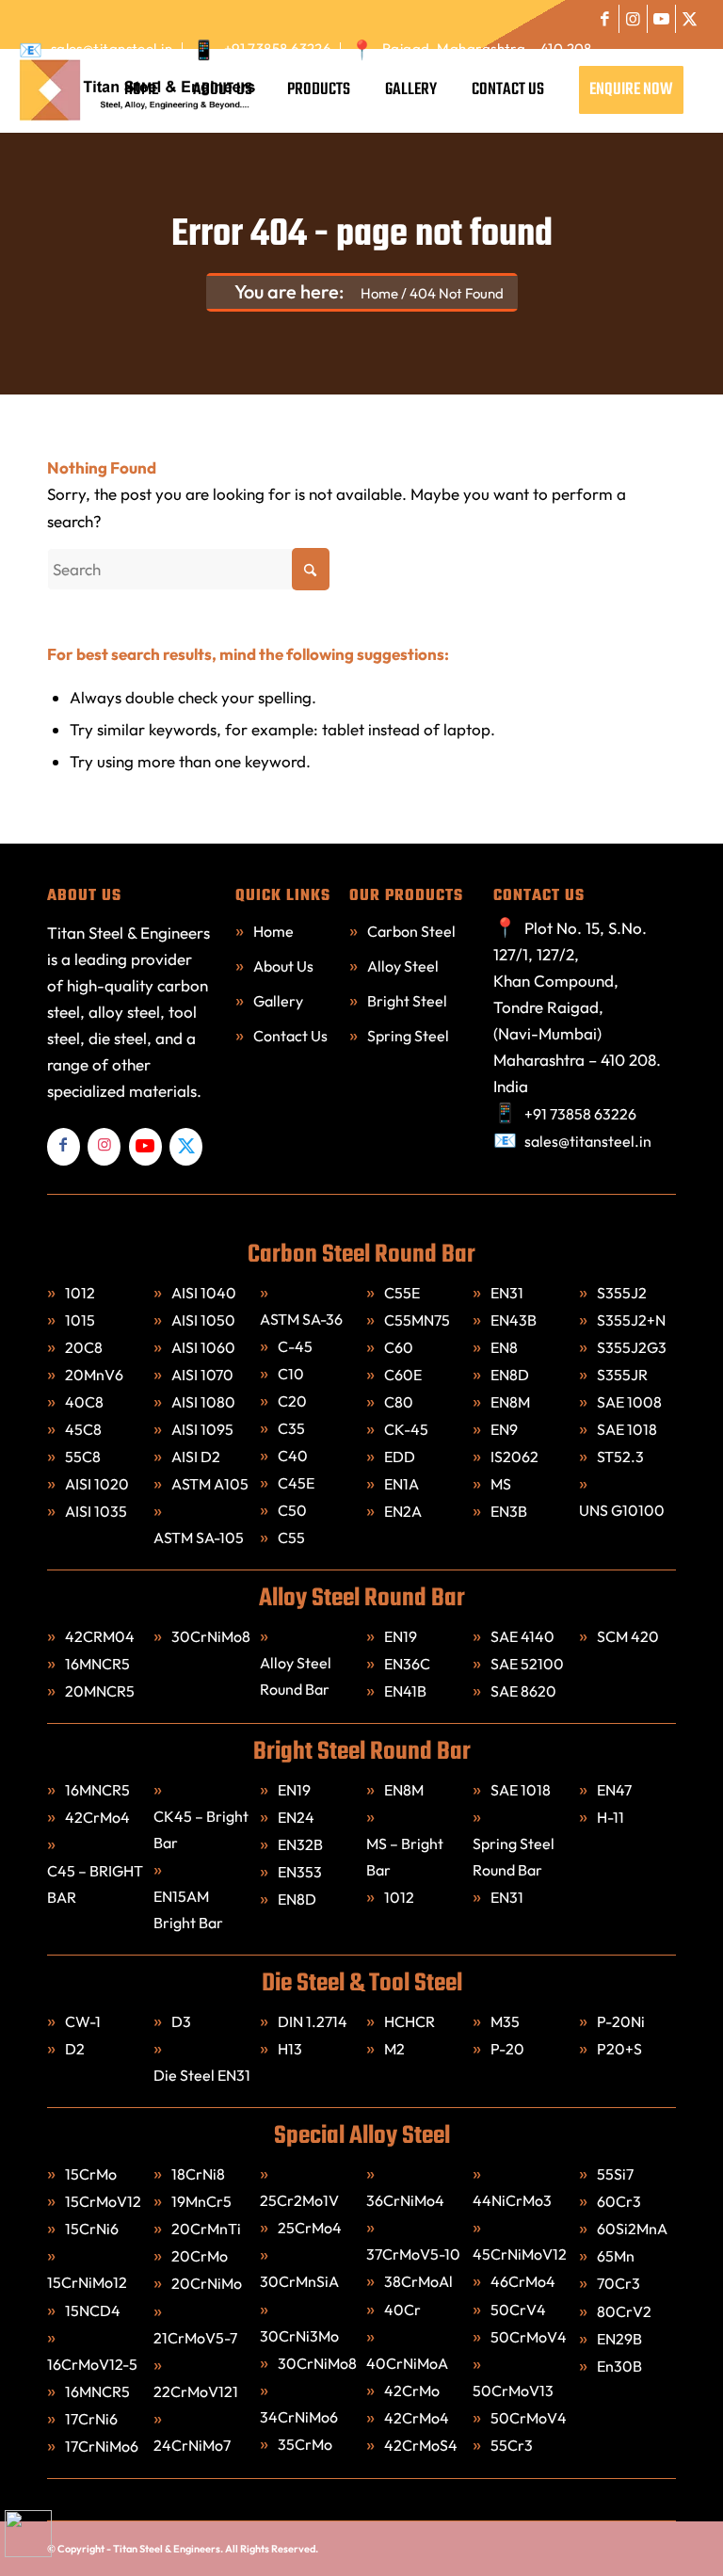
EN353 (300, 1872)
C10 (291, 1374)
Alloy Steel (403, 966)
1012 (80, 1293)
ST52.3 (620, 1457)
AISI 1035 (96, 1511)
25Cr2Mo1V (301, 2200)
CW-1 (83, 2021)
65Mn (616, 2256)
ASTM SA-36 (301, 1319)
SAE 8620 (523, 1691)
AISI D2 (196, 1457)
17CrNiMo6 (103, 2446)
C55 (291, 1538)
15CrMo (91, 2174)
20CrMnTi (208, 2229)
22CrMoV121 (196, 2391)
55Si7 (617, 2174)
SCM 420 (628, 1636)
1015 (80, 1320)
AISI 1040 (204, 1293)
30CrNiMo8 (211, 1636)
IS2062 (514, 1457)
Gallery (278, 1001)
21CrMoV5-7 (195, 2338)
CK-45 (406, 1429)
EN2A (403, 1511)
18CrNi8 (200, 2174)
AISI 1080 (203, 1402)
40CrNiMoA (409, 2363)
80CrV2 (624, 2311)
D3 (181, 2021)
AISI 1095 (202, 1429)
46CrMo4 (524, 2281)
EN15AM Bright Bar (188, 1909)
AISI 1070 (202, 1375)
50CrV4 (520, 2310)
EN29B (619, 2339)
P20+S (619, 2049)
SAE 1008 (629, 1402)
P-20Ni (621, 2021)
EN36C (407, 1664)
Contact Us (290, 1036)
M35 (505, 2021)
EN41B (405, 1691)
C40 (293, 1456)
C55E (402, 1293)
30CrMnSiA (301, 2281)
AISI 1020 (97, 1484)
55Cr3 (513, 2445)
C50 (292, 1510)
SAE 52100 (527, 1664)
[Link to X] (690, 19)
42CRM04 (100, 1636)
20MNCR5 (100, 1691)
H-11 (611, 1817)
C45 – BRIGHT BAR (95, 1884)
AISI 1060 (203, 1347)
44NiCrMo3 (514, 2200)
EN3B (509, 1511)
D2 (75, 2049)
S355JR (622, 1375)
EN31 (507, 1293)
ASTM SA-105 (199, 1538)
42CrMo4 (97, 1817)
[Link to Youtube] (661, 19)
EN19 (401, 1636)
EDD (400, 1457)
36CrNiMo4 (407, 2200)
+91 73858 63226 (278, 48)
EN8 (504, 1347)
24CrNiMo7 (193, 2445)
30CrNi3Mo (301, 2336)
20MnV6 (94, 1375)
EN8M (510, 1402)
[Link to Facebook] (605, 19)
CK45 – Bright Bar (201, 1829)
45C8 (83, 1429)
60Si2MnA (632, 2229)
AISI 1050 (203, 1320)
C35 (291, 1428)
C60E (403, 1375)
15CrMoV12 (103, 2201)
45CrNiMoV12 (521, 2254)
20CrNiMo (208, 2283)
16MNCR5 (97, 1664)
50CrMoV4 (530, 2337)
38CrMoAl (418, 2281)
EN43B (514, 1320)
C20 (292, 1401)
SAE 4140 (522, 1636)
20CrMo (201, 2256)
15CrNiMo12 (88, 2282)
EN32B (300, 1844)
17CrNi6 (93, 2419)
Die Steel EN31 (202, 2075)
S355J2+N (631, 1320)
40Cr (404, 2310)
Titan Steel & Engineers (167, 2549)
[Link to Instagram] (633, 19)
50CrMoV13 (514, 2391)
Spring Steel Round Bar (514, 1857)
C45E (296, 1483)
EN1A (402, 1484)
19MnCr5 (203, 2201)
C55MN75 (417, 1320)
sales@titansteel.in (112, 48)
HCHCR (410, 2021)
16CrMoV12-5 (92, 2364)
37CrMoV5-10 (413, 2254)
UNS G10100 (622, 1510)
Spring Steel (408, 1036)
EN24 (296, 1817)
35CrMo (305, 2444)
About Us (283, 966)
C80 (399, 1402)
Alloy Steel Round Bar (296, 1676)
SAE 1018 (627, 1429)
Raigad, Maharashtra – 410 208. (490, 48)
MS (501, 1484)
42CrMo (413, 2391)
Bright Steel (407, 1001)
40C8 (84, 1402)
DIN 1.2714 (313, 2021)
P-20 (507, 2049)
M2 (394, 2049)
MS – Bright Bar (405, 1857)
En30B (619, 2366)
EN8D (510, 1375)
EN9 (504, 1429)
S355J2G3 (632, 1347)
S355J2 (622, 1293)
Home (273, 931)
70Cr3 (619, 2283)
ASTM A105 (210, 1484)
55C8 (83, 1457)
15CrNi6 (93, 2229)
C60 (399, 1347)
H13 (290, 2049)
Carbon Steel (411, 931)
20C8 (84, 1347)
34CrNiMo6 (300, 2417)
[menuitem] (101, 48)
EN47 (614, 1790)
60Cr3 (620, 2201)
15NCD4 (94, 2310)
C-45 (295, 1346)
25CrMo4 (311, 2228)
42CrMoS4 (422, 2445)
